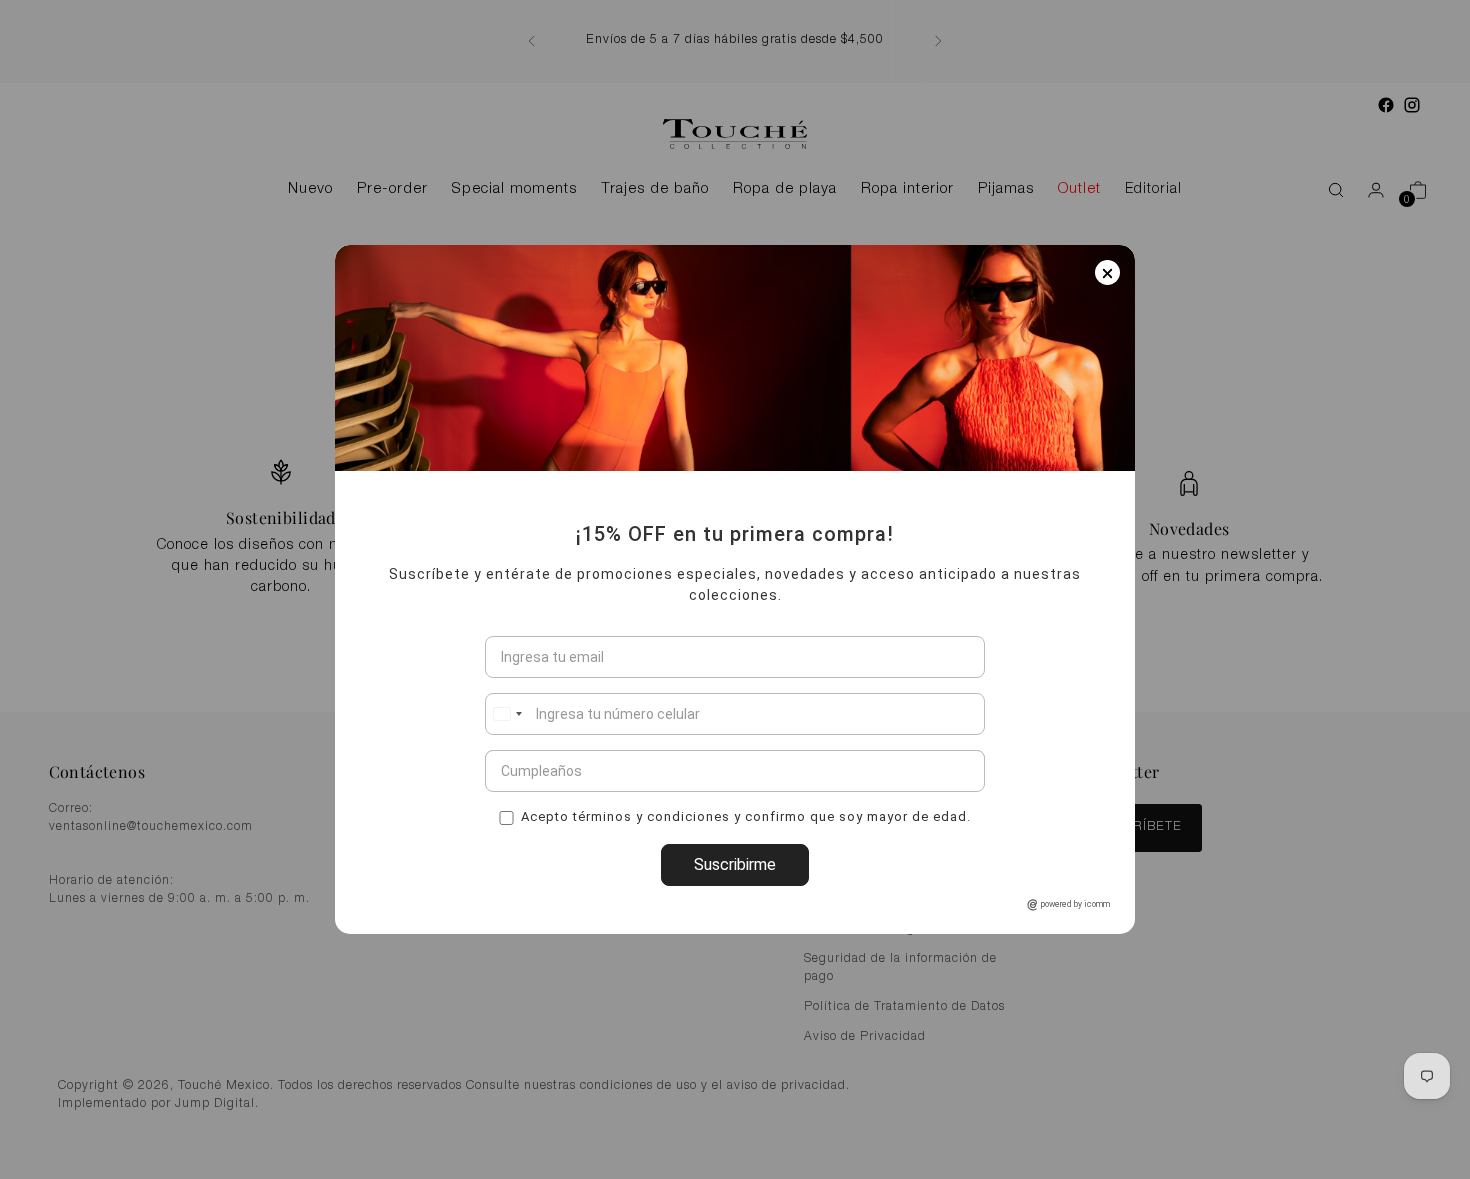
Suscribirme (735, 864)
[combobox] (507, 714)
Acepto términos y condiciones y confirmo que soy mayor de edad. (746, 815)
